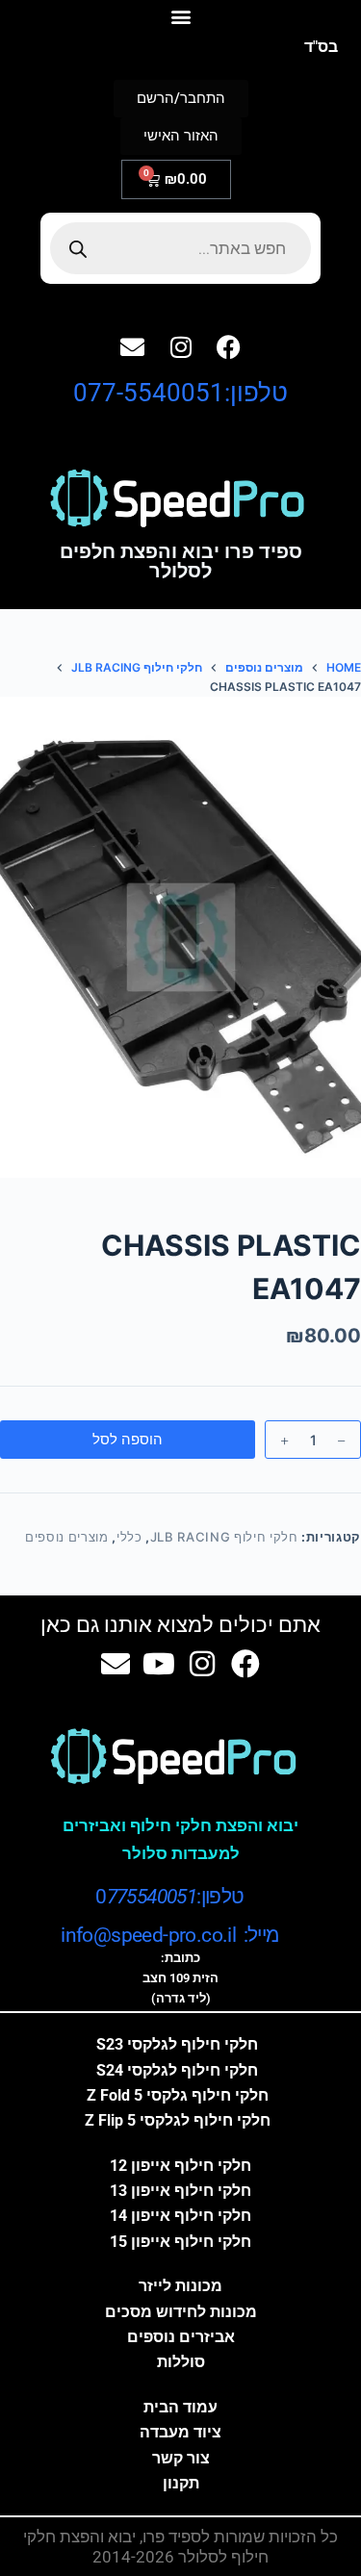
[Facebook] (229, 346)
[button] (180, 16)
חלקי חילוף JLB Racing (224, 1537)
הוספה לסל (128, 1439)
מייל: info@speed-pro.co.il (169, 1935)
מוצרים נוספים (66, 1537)
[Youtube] (159, 1664)
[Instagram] (181, 346)
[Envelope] (133, 346)
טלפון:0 (169, 1897)
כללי (129, 1537)
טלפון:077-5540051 (180, 393)
